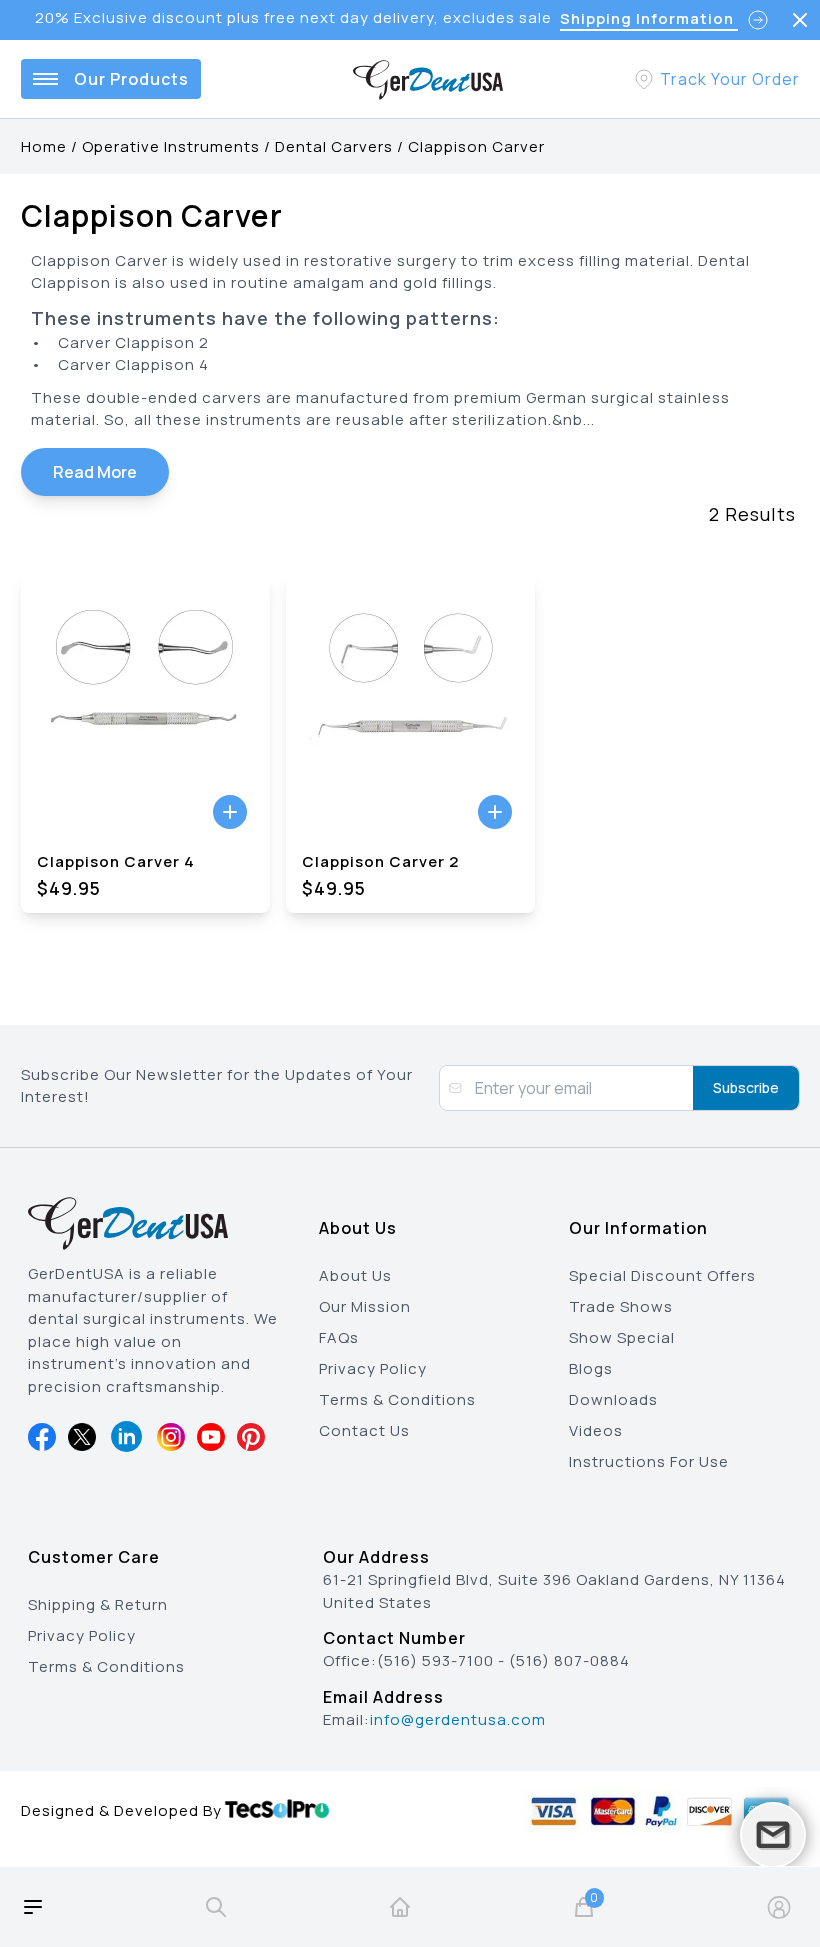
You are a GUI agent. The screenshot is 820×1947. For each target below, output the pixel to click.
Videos (596, 1430)
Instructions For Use (649, 1461)
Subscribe (746, 1087)
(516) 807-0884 (569, 1660)
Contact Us (364, 1430)
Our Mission (365, 1306)
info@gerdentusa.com (458, 1719)
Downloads (613, 1399)
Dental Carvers (334, 146)
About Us (355, 1275)
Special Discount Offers (662, 1275)
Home (44, 146)
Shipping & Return (98, 1604)
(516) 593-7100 (435, 1660)
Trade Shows (621, 1306)
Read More (95, 472)
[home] (400, 1907)
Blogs (591, 1368)
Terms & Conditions (397, 1399)
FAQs (339, 1337)
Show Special (622, 1337)
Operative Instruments (171, 146)
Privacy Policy (373, 1368)
